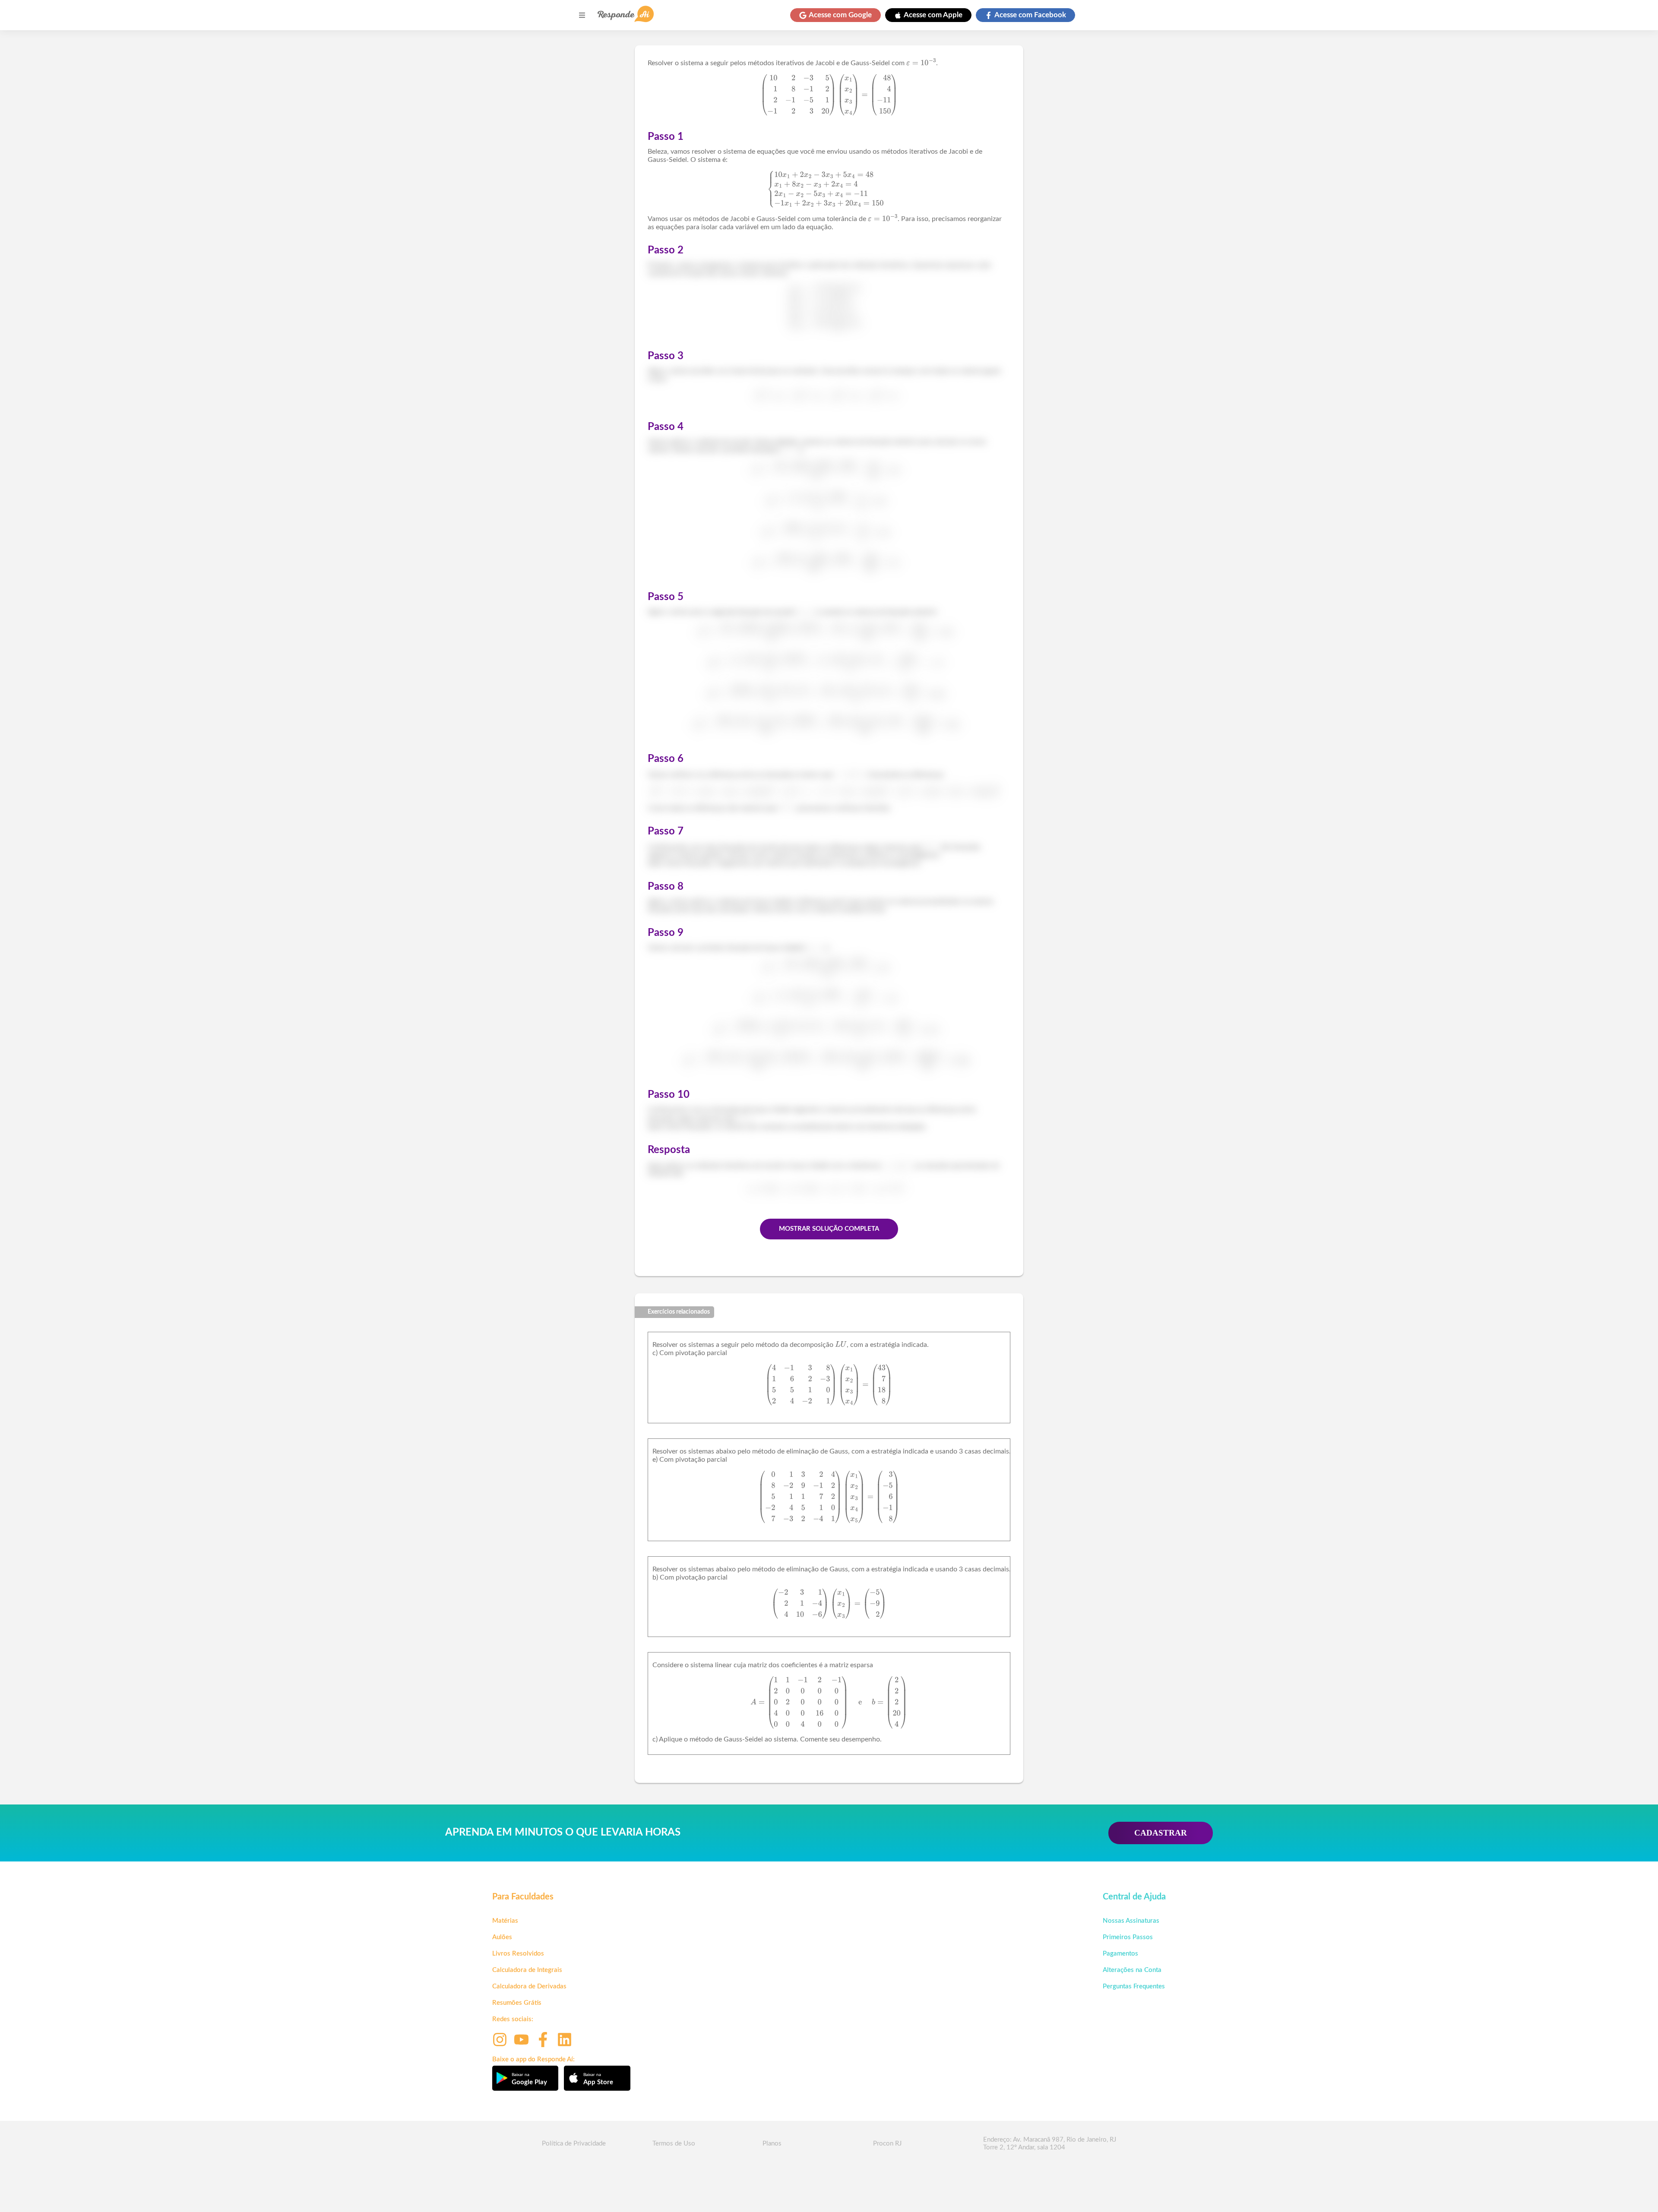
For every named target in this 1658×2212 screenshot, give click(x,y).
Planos (772, 2144)
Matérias (505, 1921)
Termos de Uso (674, 2144)
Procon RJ (887, 2144)
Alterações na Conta (1132, 1970)
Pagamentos (1120, 1954)
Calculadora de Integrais (527, 1970)
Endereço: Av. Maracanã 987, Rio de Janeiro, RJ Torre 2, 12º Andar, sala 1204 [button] (1050, 2144)
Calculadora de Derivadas (529, 1986)
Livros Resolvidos (518, 1954)
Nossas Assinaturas (1131, 1921)
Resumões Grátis (517, 2003)
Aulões (502, 1937)
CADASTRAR (1161, 1833)
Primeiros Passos (1128, 1937)
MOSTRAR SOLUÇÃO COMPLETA (829, 1229)
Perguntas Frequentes (1134, 1986)
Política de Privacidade (574, 2144)
